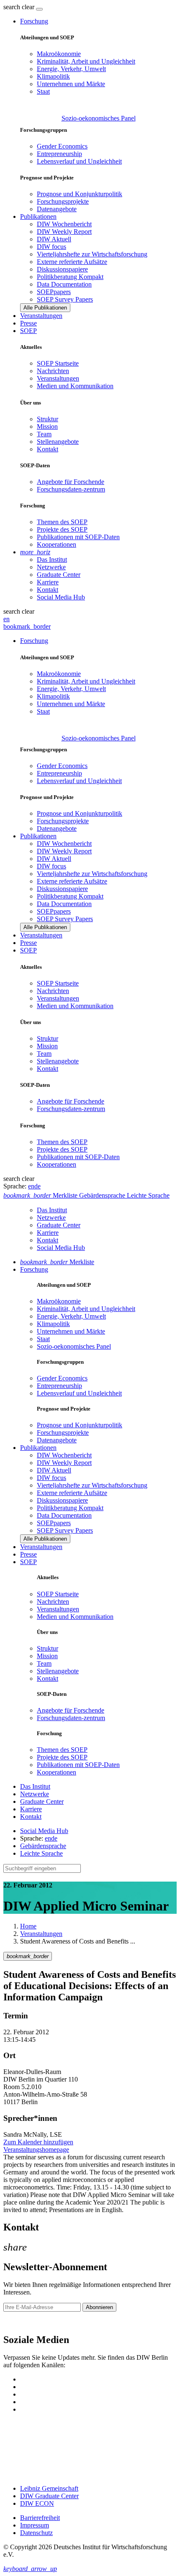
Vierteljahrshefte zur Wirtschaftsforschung (92, 254)
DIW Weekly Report (64, 232)
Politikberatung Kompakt (70, 277)
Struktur (48, 419)
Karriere (48, 582)
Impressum (35, 2525)
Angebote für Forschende (71, 482)
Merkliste (57, 1262)
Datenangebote (57, 209)
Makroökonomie (59, 54)
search (12, 7)
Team (44, 434)
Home (28, 1926)
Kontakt (48, 449)
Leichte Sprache (41, 1853)
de (37, 1186)
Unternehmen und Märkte (71, 84)
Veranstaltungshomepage (36, 2150)
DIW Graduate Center (49, 2496)
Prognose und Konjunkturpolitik (80, 194)
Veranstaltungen (41, 316)
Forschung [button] (34, 21)
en (6, 619)
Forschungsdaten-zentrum (71, 489)
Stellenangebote (58, 442)
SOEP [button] (28, 331)
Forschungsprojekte (63, 201)
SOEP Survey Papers (65, 299)
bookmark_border (27, 626)
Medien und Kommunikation (75, 386)
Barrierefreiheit (40, 2518)
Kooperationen (57, 544)
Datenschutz (36, 2533)
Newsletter (18, 2322)
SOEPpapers (54, 292)
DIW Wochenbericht (64, 224)
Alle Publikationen (45, 308)
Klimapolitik (53, 76)
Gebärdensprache (43, 1846)
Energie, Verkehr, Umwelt (71, 69)
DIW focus (51, 247)
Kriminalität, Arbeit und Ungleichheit (86, 61)
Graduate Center (59, 575)
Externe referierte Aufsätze (72, 262)
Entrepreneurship (59, 154)
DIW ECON (37, 2503)
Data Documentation (64, 284)
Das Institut (52, 559)
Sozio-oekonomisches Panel (99, 118)
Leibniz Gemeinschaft (49, 2488)
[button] (20, 7)
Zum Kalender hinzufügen (38, 2142)
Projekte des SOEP (62, 529)
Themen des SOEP (62, 522)
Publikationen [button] (38, 216)
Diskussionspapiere (62, 269)
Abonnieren (99, 2307)
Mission (47, 426)
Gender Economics (62, 146)
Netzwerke (51, 567)
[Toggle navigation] (39, 9)
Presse (28, 323)
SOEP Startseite (58, 363)
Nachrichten (53, 371)
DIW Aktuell (54, 239)
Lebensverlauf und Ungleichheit (79, 161)
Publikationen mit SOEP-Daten (78, 537)
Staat (43, 91)
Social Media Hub (61, 597)
